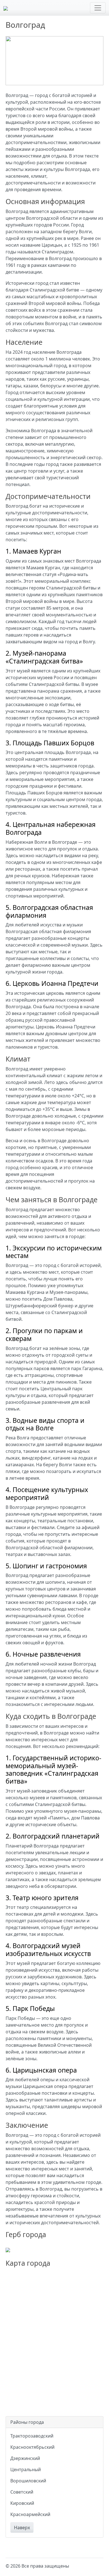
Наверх (22, 2528)
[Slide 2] (44, 78)
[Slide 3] (54, 78)
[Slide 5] (75, 78)
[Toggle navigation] (98, 8)
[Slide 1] (34, 78)
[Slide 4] (65, 78)
